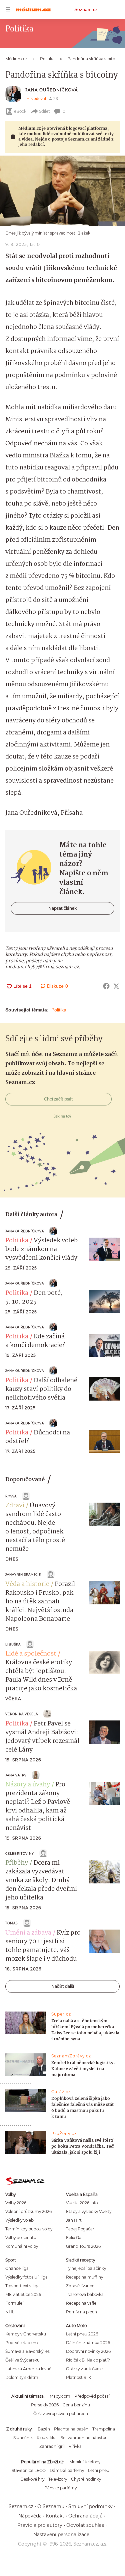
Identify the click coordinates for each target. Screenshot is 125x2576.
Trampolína (104, 2429)
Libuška (13, 1644)
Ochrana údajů (85, 2516)
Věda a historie (27, 1584)
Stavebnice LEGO (29, 2470)
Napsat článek (62, 908)
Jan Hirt (74, 2220)
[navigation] (8, 9)
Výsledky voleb (19, 2220)
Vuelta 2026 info (82, 2203)
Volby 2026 (16, 2203)
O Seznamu (51, 2506)
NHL (10, 2312)
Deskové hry (32, 2479)
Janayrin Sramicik (23, 1574)
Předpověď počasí (92, 2396)
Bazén (44, 2429)
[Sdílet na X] (116, 986)
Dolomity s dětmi (22, 2377)
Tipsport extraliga (22, 2286)
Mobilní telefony (85, 2462)
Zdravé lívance (80, 2286)
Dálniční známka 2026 (88, 2343)
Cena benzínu (76, 2405)
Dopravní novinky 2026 (88, 2351)
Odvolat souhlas (85, 2525)
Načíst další (63, 1986)
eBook (20, 111)
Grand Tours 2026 (83, 2246)
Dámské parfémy (67, 2470)
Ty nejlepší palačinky (86, 2268)
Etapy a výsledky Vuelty (89, 2211)
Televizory (58, 2479)
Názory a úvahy (28, 1785)
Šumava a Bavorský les (27, 2351)
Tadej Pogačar (80, 2229)
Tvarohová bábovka (85, 2294)
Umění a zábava (28, 1933)
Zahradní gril (52, 2446)
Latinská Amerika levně (28, 2369)
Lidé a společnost (31, 1654)
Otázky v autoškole (84, 2369)
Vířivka (75, 2446)
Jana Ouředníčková (52, 90)
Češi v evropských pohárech (61, 2414)
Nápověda (30, 2516)
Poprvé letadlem (22, 2343)
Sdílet (44, 111)
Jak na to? (62, 1116)
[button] (62, 191)
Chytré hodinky (86, 2479)
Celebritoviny (20, 1853)
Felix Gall (75, 2238)
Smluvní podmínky (90, 2506)
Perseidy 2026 (45, 2405)
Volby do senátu (21, 2238)
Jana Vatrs (16, 1775)
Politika (59, 1010)
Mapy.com (60, 2396)
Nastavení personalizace (61, 2535)
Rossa (11, 1496)
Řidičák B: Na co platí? (88, 2360)
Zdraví (15, 1506)
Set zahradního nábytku (84, 2438)
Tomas (11, 1923)
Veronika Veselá (22, 1714)
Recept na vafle (81, 2303)
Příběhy (17, 1863)
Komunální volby (22, 2246)
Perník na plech (81, 2312)
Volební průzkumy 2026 (28, 2211)
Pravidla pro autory (40, 2525)
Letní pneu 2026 (82, 2334)
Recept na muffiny (84, 2277)
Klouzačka (47, 2438)
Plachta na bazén (71, 2429)
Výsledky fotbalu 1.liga (26, 2277)
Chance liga (17, 2268)
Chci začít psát (58, 1099)
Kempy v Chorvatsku (26, 2334)
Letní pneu (99, 2470)
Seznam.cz (86, 9)
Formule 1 (15, 2303)
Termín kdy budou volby (29, 2229)
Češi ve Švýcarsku (22, 2360)
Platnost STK (78, 2377)
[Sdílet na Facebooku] (106, 986)
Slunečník (23, 2438)
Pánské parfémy (60, 2488)
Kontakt (55, 2516)
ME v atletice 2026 (23, 2294)
